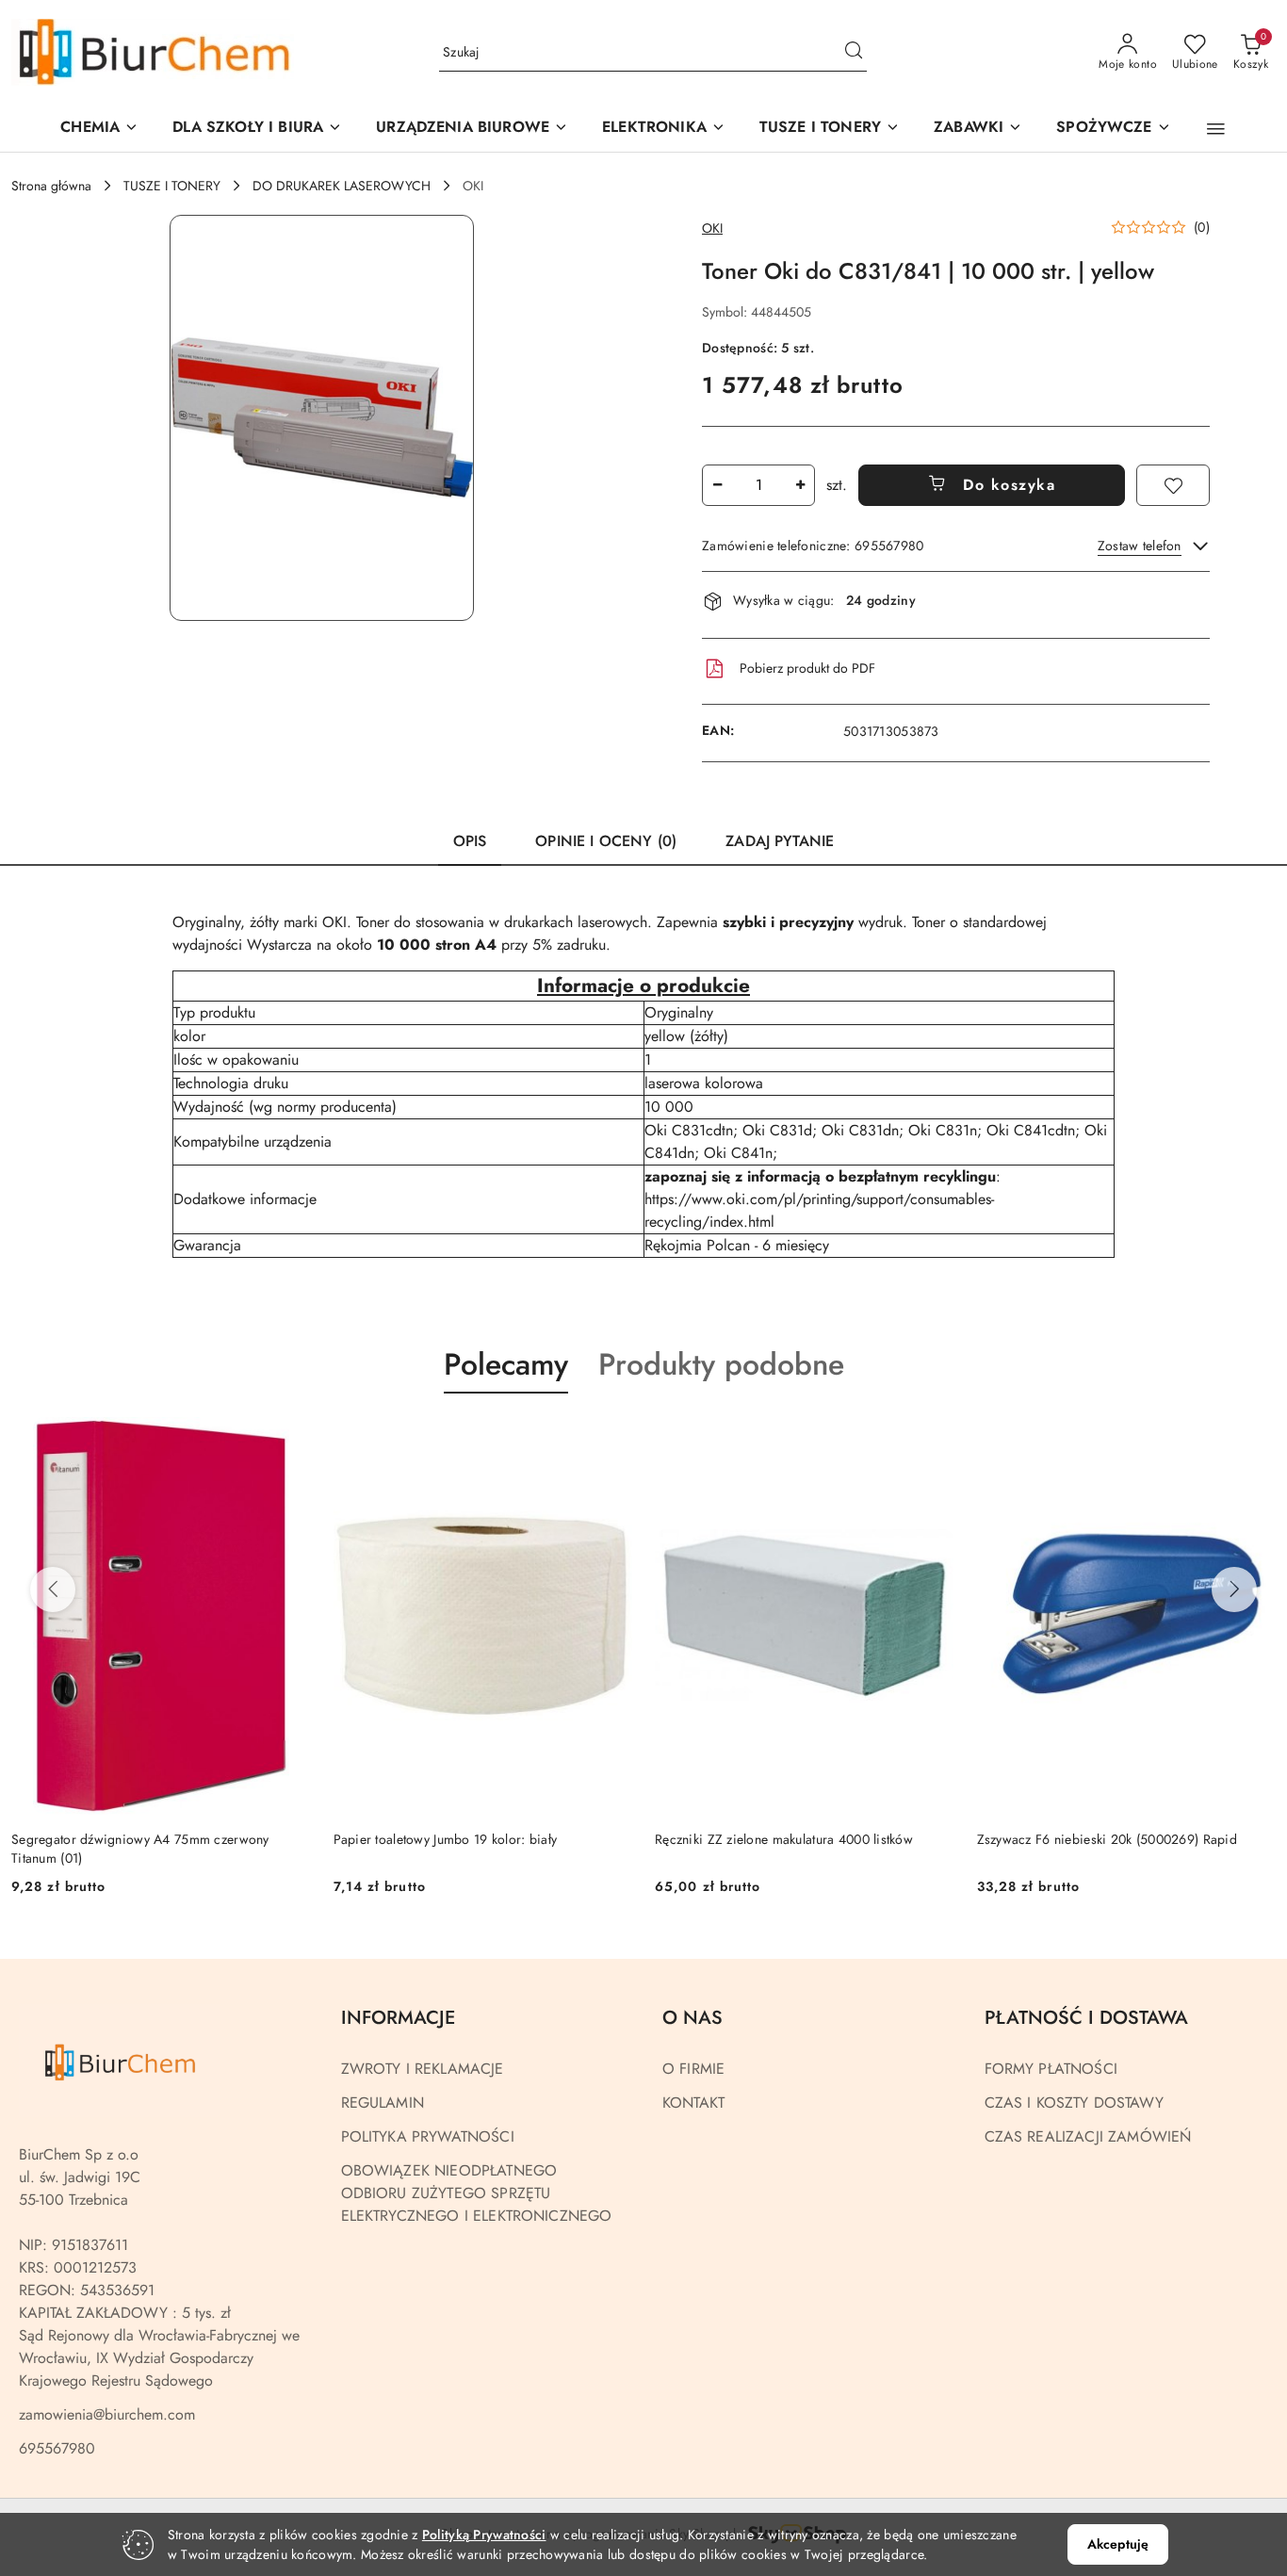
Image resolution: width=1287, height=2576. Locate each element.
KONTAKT (693, 2103)
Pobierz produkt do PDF (807, 668)
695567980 (57, 2448)
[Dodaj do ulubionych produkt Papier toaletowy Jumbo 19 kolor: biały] (289, 1438)
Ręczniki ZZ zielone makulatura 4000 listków (463, 1839)
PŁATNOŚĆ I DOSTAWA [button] (1086, 2018)
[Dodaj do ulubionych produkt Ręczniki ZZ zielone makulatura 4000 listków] (611, 1438)
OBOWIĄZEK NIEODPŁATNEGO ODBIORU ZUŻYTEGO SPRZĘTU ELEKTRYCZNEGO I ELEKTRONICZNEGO (477, 2193)
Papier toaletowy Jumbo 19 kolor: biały (123, 1839)
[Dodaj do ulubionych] (1173, 485)
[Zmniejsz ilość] (717, 485)
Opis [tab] (470, 841)
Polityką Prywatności (484, 2535)
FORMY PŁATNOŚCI (1051, 2069)
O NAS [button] (692, 2018)
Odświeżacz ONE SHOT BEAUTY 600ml (1095, 1839)
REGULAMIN (383, 2103)
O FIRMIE (693, 2069)
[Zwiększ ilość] (800, 485)
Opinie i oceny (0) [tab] (606, 841)
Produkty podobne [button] (721, 1364)
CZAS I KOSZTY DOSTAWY (1074, 2103)
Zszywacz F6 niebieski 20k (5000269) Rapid (785, 1839)
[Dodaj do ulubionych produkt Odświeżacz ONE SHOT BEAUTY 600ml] (1254, 1438)
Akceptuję (1118, 2544)
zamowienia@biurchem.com (107, 2414)
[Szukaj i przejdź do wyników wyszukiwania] (854, 53)
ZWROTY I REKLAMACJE (423, 2069)
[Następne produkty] (1234, 1590)
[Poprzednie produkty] (53, 1590)
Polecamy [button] (506, 1364)
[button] (472, 129)
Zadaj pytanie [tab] (780, 841)
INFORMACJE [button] (398, 2018)
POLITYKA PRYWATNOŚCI (428, 2136)
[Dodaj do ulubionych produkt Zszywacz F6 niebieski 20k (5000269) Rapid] (933, 1438)
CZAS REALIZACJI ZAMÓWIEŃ (1088, 2136)
